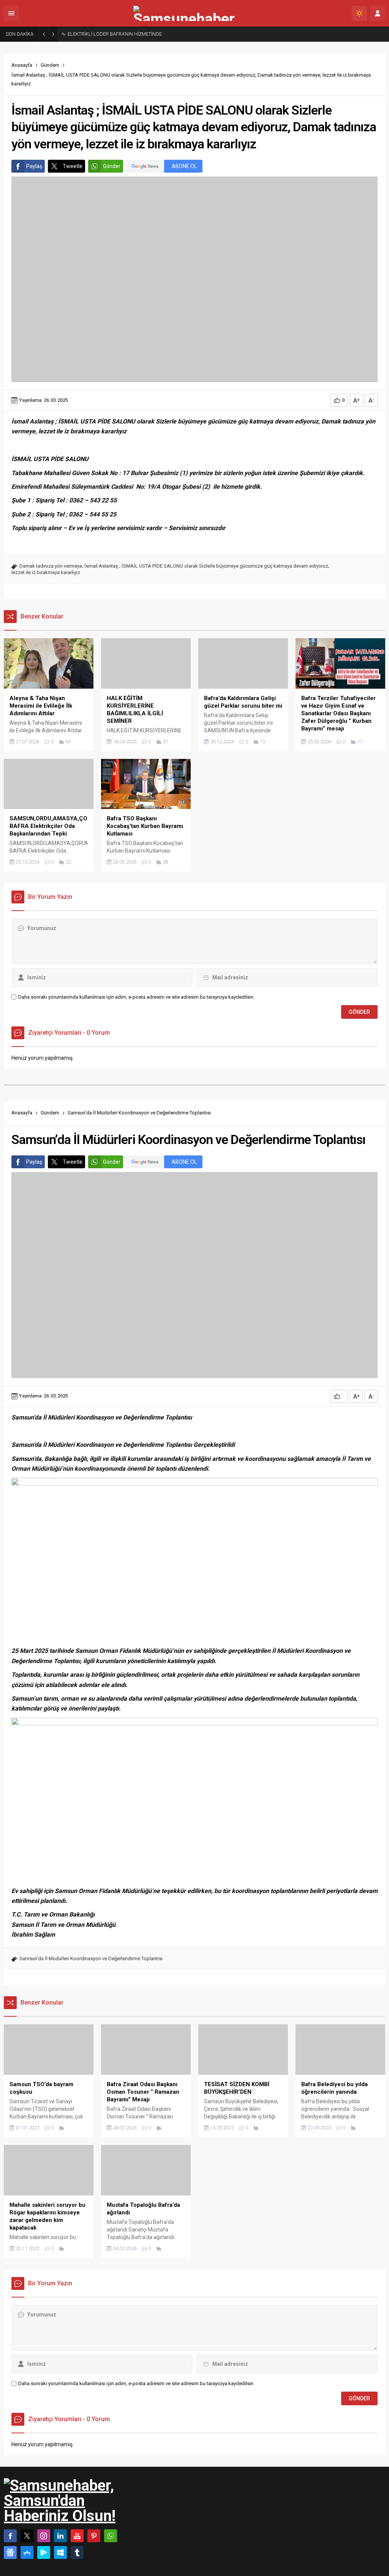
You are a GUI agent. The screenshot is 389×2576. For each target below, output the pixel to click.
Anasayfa (22, 65)
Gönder (112, 166)
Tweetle (73, 166)
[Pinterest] (94, 2536)
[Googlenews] (10, 2552)
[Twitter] (27, 2536)
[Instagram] (44, 2536)
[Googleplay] (44, 2552)
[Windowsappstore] (60, 2552)
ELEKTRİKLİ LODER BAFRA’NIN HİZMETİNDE (115, 34)
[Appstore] (27, 2552)
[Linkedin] (60, 2536)
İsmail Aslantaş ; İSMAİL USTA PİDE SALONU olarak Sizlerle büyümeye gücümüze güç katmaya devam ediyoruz (206, 566)
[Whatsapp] (111, 2536)
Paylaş (34, 166)
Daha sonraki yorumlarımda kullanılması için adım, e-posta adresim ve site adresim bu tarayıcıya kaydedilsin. (136, 997)
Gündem (50, 65)
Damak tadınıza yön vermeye (51, 566)
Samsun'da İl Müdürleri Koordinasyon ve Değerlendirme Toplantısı (91, 1958)
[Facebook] (10, 2536)
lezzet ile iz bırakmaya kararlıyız (46, 572)
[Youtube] (77, 2536)
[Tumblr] (77, 2552)
